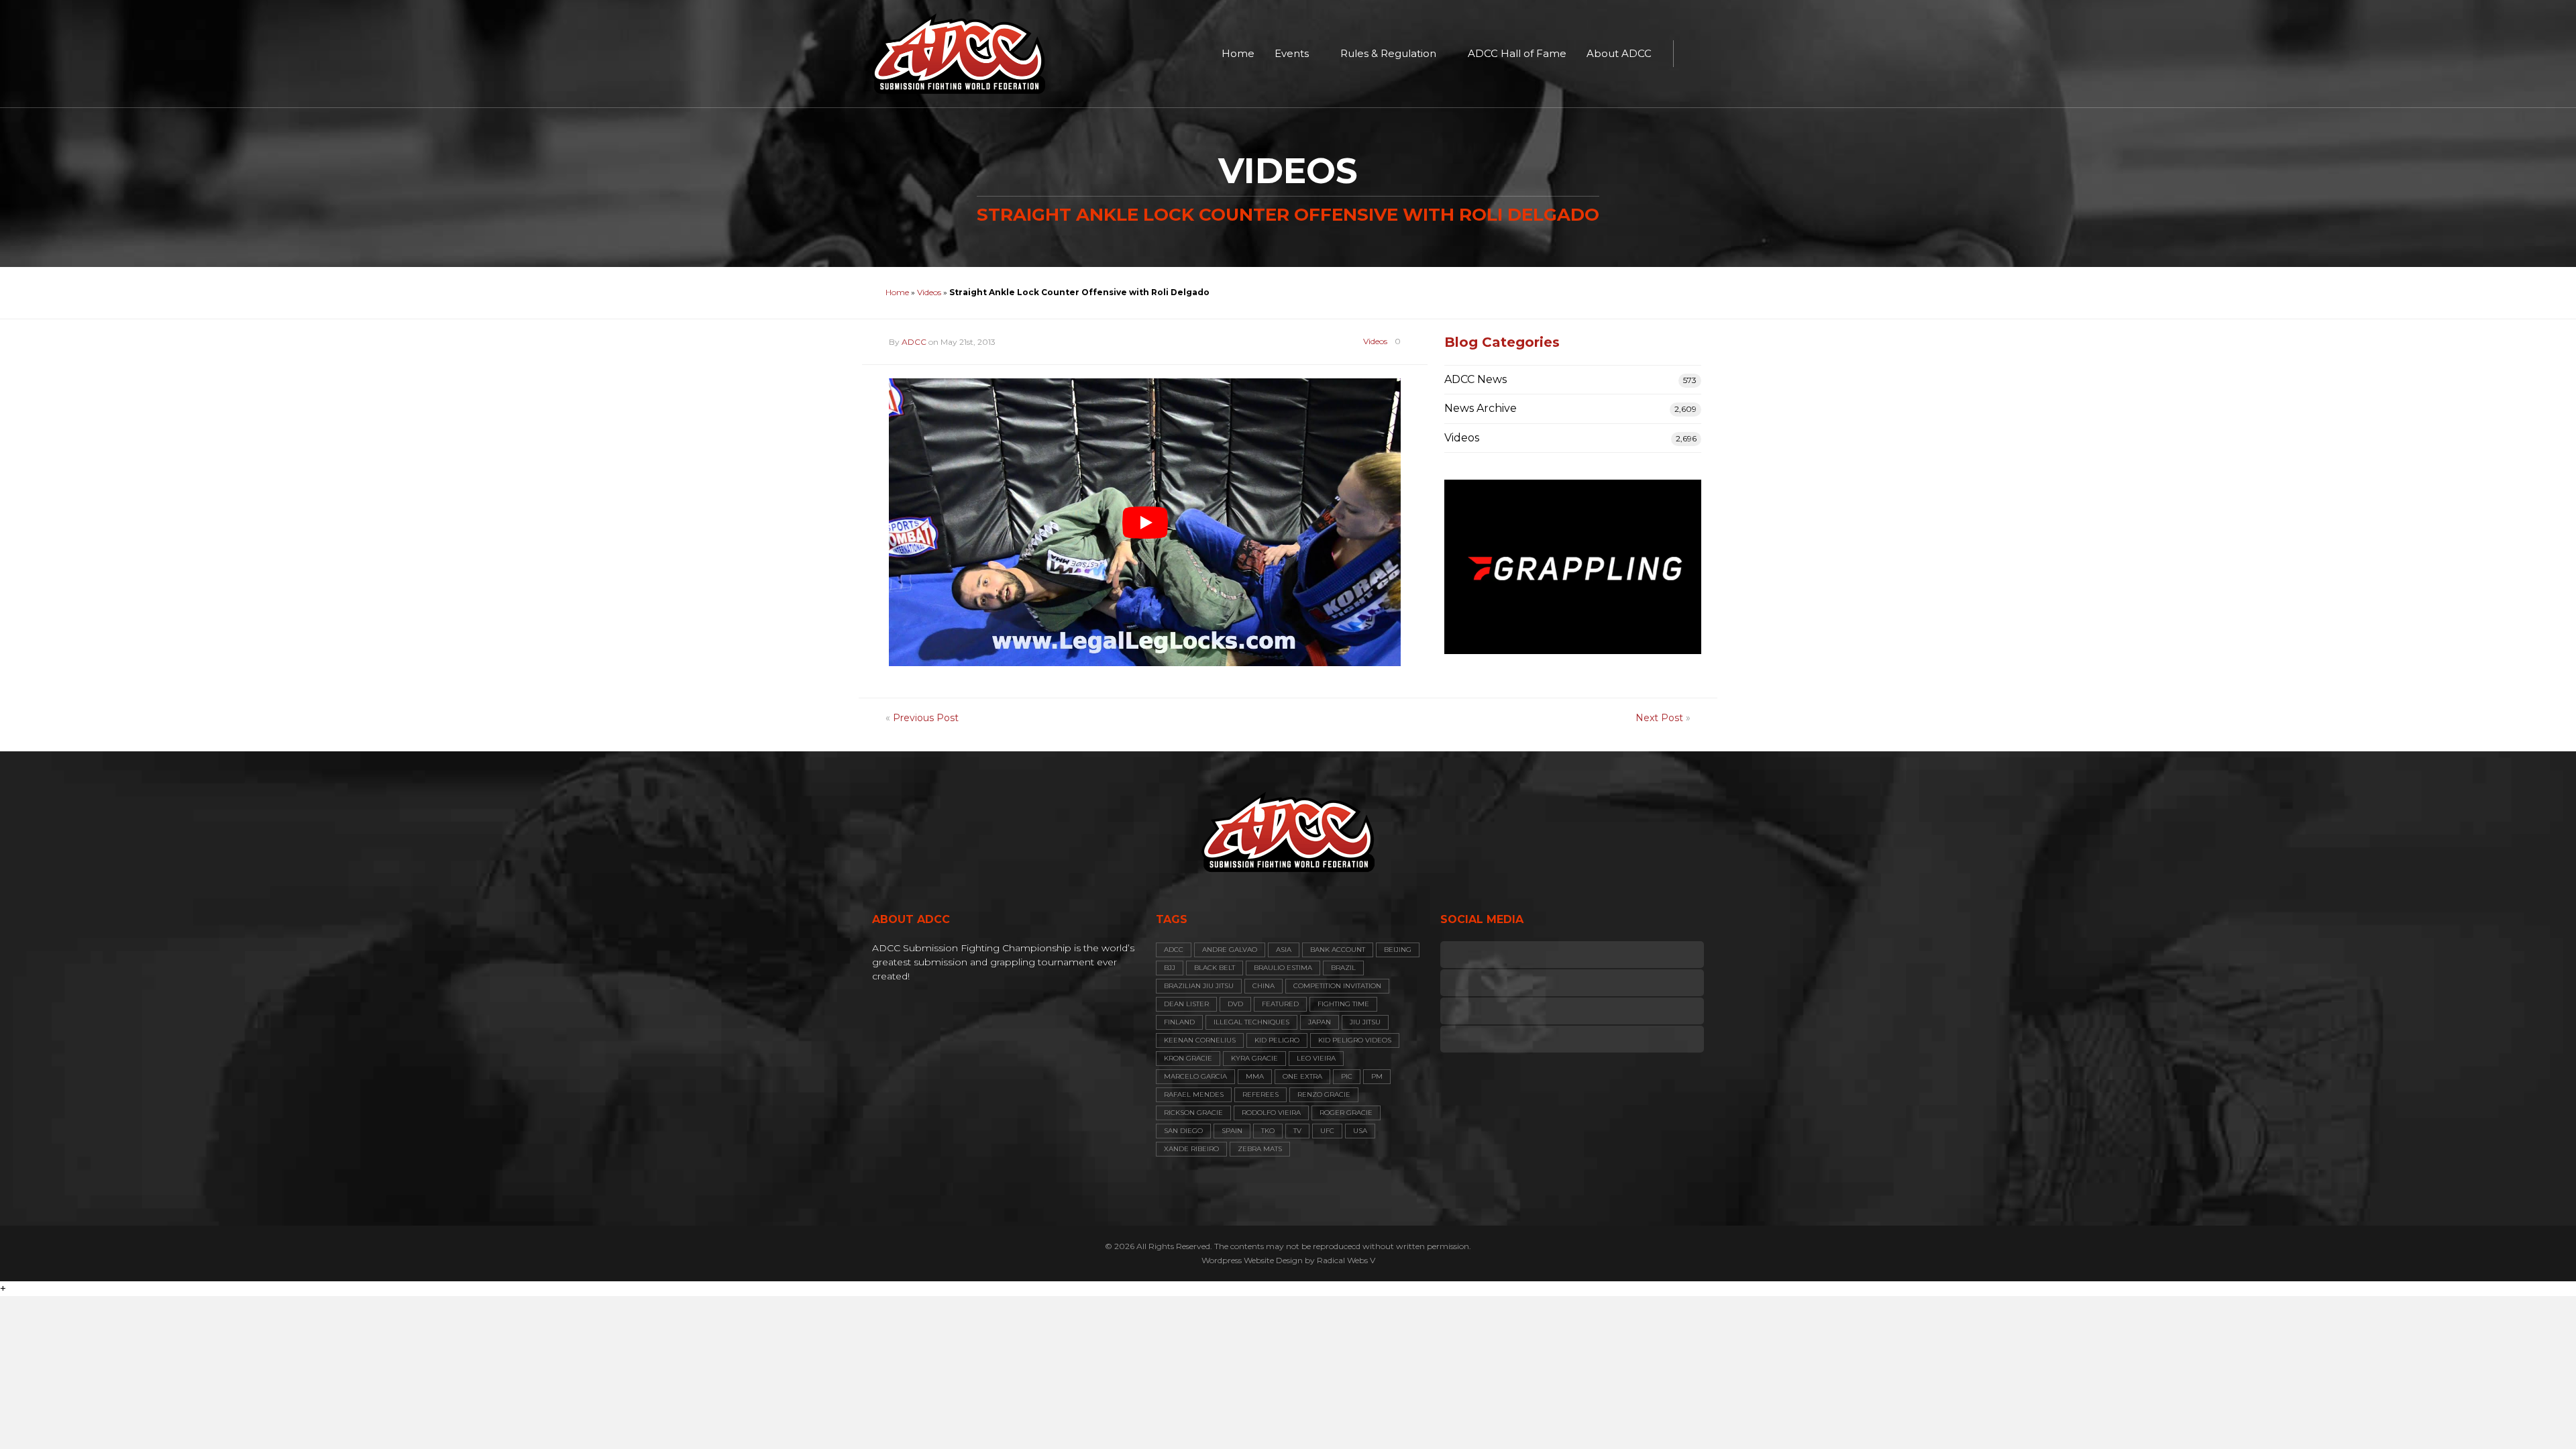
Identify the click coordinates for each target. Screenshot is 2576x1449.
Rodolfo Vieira (1271, 1113)
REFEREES (1260, 1094)
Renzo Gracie (1324, 1094)
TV (1297, 1131)
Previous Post (926, 718)
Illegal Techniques (1251, 1022)
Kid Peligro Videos (1355, 1040)
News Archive (1481, 408)
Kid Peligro (1277, 1040)
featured (1280, 1004)
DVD (1235, 1004)
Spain (1232, 1131)
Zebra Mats (1260, 1149)
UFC (1327, 1131)
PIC (1347, 1076)
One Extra (1302, 1076)
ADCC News (1475, 379)
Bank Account (1338, 950)
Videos (929, 292)
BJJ (1170, 968)
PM (1377, 1076)
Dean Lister (1186, 1004)
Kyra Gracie (1254, 1058)
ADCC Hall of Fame (1517, 53)
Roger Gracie (1346, 1113)
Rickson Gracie (1193, 1113)
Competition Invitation (1337, 986)
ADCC (914, 342)
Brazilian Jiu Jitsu (1199, 986)
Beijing (1398, 950)
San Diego (1183, 1131)
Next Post (1659, 718)
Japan (1320, 1022)
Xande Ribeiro (1191, 1149)
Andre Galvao (1230, 950)
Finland (1179, 1022)
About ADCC (1619, 53)
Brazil (1343, 968)
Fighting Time (1343, 1004)
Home (1238, 53)
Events (1292, 53)
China (1264, 986)
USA (1360, 1131)
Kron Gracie (1188, 1058)
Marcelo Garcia (1195, 1076)
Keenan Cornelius (1200, 1040)
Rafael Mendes (1194, 1094)
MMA (1255, 1076)
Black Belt (1215, 968)
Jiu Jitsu (1365, 1022)
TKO (1268, 1131)
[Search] (1690, 54)
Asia (1284, 950)
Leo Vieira (1316, 1058)
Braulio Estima (1283, 968)
